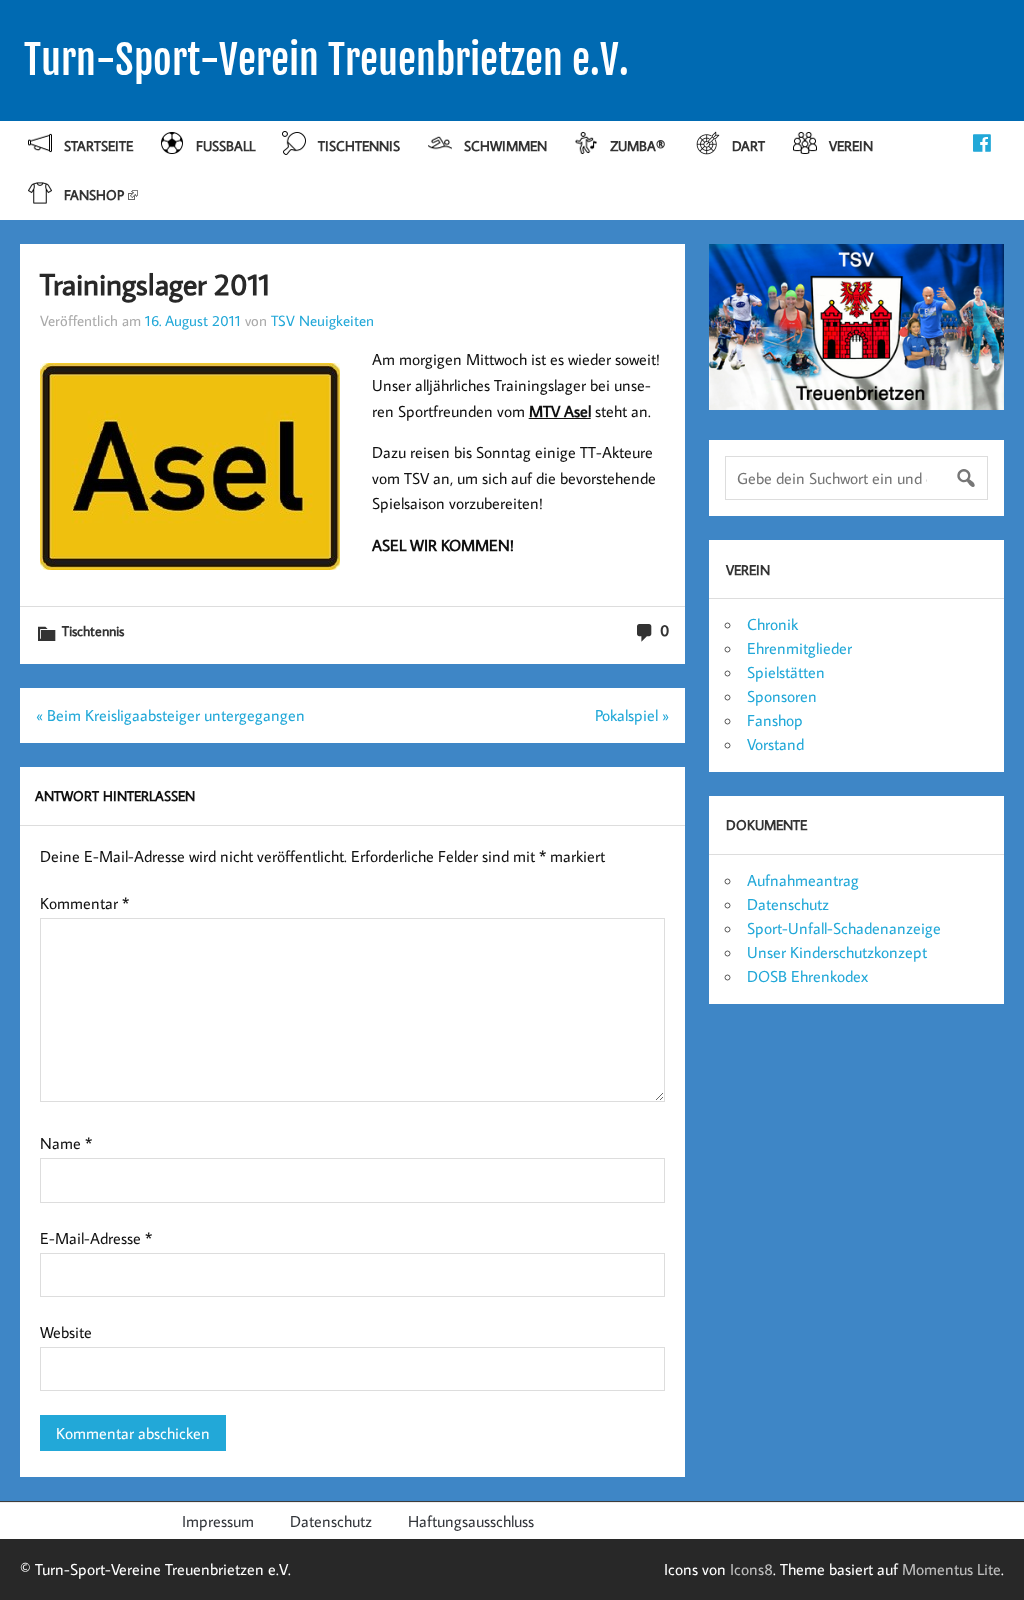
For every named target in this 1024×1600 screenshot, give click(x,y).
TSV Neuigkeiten (322, 320)
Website (66, 1332)
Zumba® (639, 145)
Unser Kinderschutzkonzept (837, 952)
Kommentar (84, 903)
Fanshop (94, 194)
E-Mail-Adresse (96, 1238)
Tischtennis (359, 145)
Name (66, 1143)
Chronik (772, 624)
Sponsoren (782, 696)
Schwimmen (505, 145)
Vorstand (775, 744)
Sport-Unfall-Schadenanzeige (844, 928)
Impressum (218, 1521)
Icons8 (751, 1569)
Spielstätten (786, 672)
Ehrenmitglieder (799, 648)
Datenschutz (788, 904)
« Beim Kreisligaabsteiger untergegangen (170, 715)
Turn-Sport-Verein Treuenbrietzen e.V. (326, 60)
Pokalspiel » (632, 715)
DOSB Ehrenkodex (807, 976)
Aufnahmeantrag (803, 880)
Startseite (98, 145)
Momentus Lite (951, 1569)
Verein (851, 145)
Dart (748, 145)
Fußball (225, 145)
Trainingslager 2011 (155, 283)
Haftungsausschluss (471, 1521)
